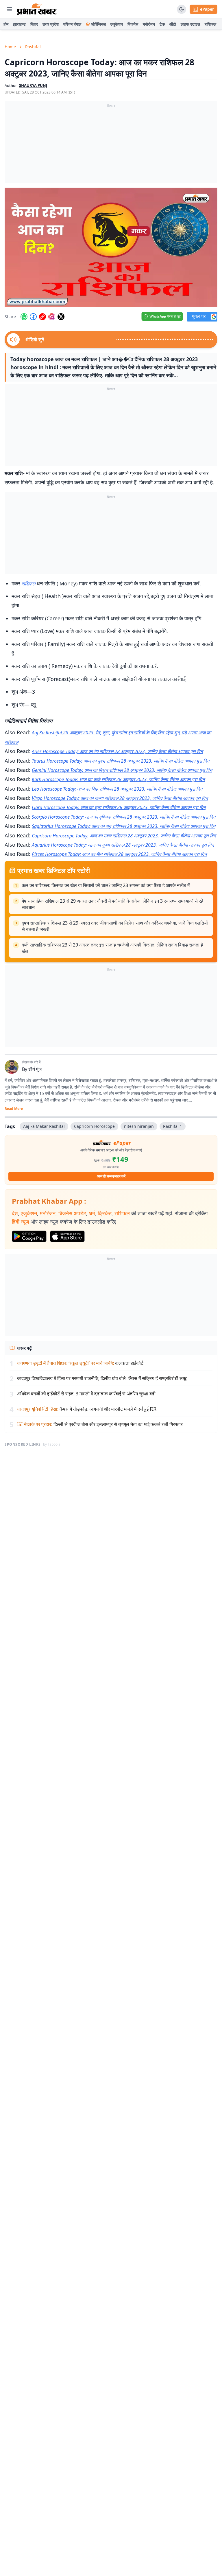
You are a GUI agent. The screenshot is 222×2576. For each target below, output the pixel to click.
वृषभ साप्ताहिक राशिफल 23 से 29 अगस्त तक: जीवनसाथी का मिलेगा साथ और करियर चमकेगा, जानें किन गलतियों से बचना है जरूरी (115, 926)
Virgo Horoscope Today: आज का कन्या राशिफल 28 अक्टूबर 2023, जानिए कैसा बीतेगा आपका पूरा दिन (120, 798)
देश (15, 1213)
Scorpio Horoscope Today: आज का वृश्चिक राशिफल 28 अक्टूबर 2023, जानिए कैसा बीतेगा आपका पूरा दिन (124, 817)
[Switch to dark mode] (182, 9)
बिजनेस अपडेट (72, 1213)
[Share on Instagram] (52, 317)
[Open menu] (10, 9)
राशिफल (210, 24)
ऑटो (173, 24)
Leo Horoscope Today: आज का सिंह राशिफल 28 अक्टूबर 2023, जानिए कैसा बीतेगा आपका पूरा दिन (117, 789)
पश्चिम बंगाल (72, 24)
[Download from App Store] (67, 1236)
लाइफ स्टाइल (190, 24)
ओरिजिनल (98, 24)
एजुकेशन (117, 24)
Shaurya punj (33, 85)
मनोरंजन (149, 24)
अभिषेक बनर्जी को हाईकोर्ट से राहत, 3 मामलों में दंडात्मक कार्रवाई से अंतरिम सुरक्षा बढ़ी (86, 1394)
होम (6, 24)
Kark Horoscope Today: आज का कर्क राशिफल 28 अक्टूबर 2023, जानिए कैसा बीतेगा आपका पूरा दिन (118, 779)
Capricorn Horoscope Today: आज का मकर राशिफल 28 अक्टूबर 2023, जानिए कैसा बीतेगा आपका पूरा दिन (124, 836)
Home (10, 47)
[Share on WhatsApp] (24, 317)
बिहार (34, 24)
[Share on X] (61, 317)
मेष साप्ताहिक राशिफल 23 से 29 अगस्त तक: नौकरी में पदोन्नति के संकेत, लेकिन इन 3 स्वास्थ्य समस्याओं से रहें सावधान (112, 904)
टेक (162, 24)
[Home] (37, 9)
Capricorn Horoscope (94, 1126)
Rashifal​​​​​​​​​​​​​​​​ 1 (173, 1126)
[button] (111, 247)
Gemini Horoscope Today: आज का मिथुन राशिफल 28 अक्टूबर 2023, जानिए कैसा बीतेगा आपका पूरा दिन (122, 770)
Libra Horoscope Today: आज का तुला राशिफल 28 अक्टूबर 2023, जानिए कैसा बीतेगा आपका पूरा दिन (119, 807)
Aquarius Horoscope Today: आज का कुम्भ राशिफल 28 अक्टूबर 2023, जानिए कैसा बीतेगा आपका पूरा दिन (123, 845)
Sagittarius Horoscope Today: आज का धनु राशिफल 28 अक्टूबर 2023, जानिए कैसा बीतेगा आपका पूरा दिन (124, 826)
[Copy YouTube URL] (42, 317)
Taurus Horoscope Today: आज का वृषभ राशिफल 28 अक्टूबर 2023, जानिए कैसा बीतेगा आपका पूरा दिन (121, 761)
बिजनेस (133, 24)
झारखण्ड (19, 24)
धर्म (92, 1213)
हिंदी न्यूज (21, 1222)
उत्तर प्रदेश (51, 24)
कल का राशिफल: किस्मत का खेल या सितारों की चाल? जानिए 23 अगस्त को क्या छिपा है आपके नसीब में (106, 885)
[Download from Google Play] (29, 1236)
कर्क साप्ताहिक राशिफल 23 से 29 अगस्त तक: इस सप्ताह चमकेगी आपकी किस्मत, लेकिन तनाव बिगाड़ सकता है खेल (112, 948)
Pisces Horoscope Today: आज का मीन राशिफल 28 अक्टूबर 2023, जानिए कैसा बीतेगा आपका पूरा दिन (119, 854)
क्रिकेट (105, 1213)
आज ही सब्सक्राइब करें (111, 1176)
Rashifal (33, 47)
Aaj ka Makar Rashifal (44, 1126)
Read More (14, 1109)
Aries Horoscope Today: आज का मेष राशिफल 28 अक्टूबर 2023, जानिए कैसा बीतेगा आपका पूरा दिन (117, 751)
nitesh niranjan (139, 1126)
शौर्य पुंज (35, 1069)
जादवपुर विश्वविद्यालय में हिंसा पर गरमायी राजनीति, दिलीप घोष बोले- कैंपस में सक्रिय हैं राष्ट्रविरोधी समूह (102, 1378)
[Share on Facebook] (33, 317)
